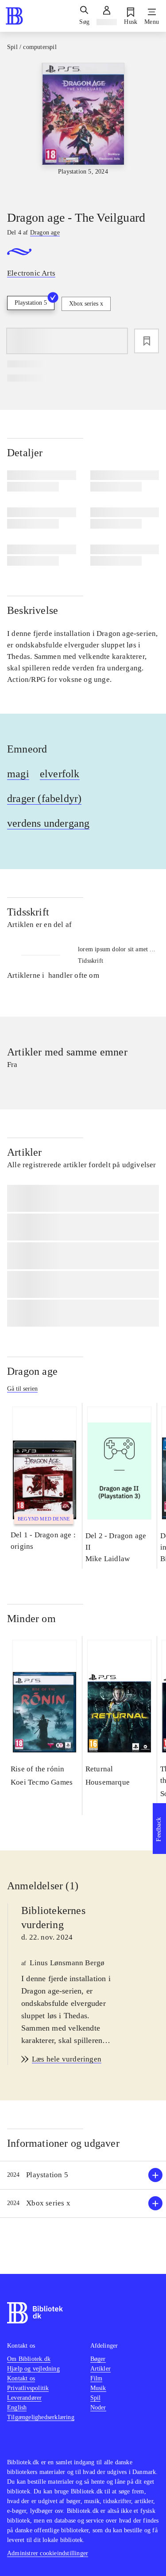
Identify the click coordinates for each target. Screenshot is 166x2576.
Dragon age (32, 1371)
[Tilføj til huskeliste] (147, 341)
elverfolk (60, 774)
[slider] (83, 129)
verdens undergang (48, 823)
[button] (83, 2175)
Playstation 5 (31, 303)
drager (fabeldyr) (44, 798)
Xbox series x (86, 304)
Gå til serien (22, 1389)
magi (18, 774)
